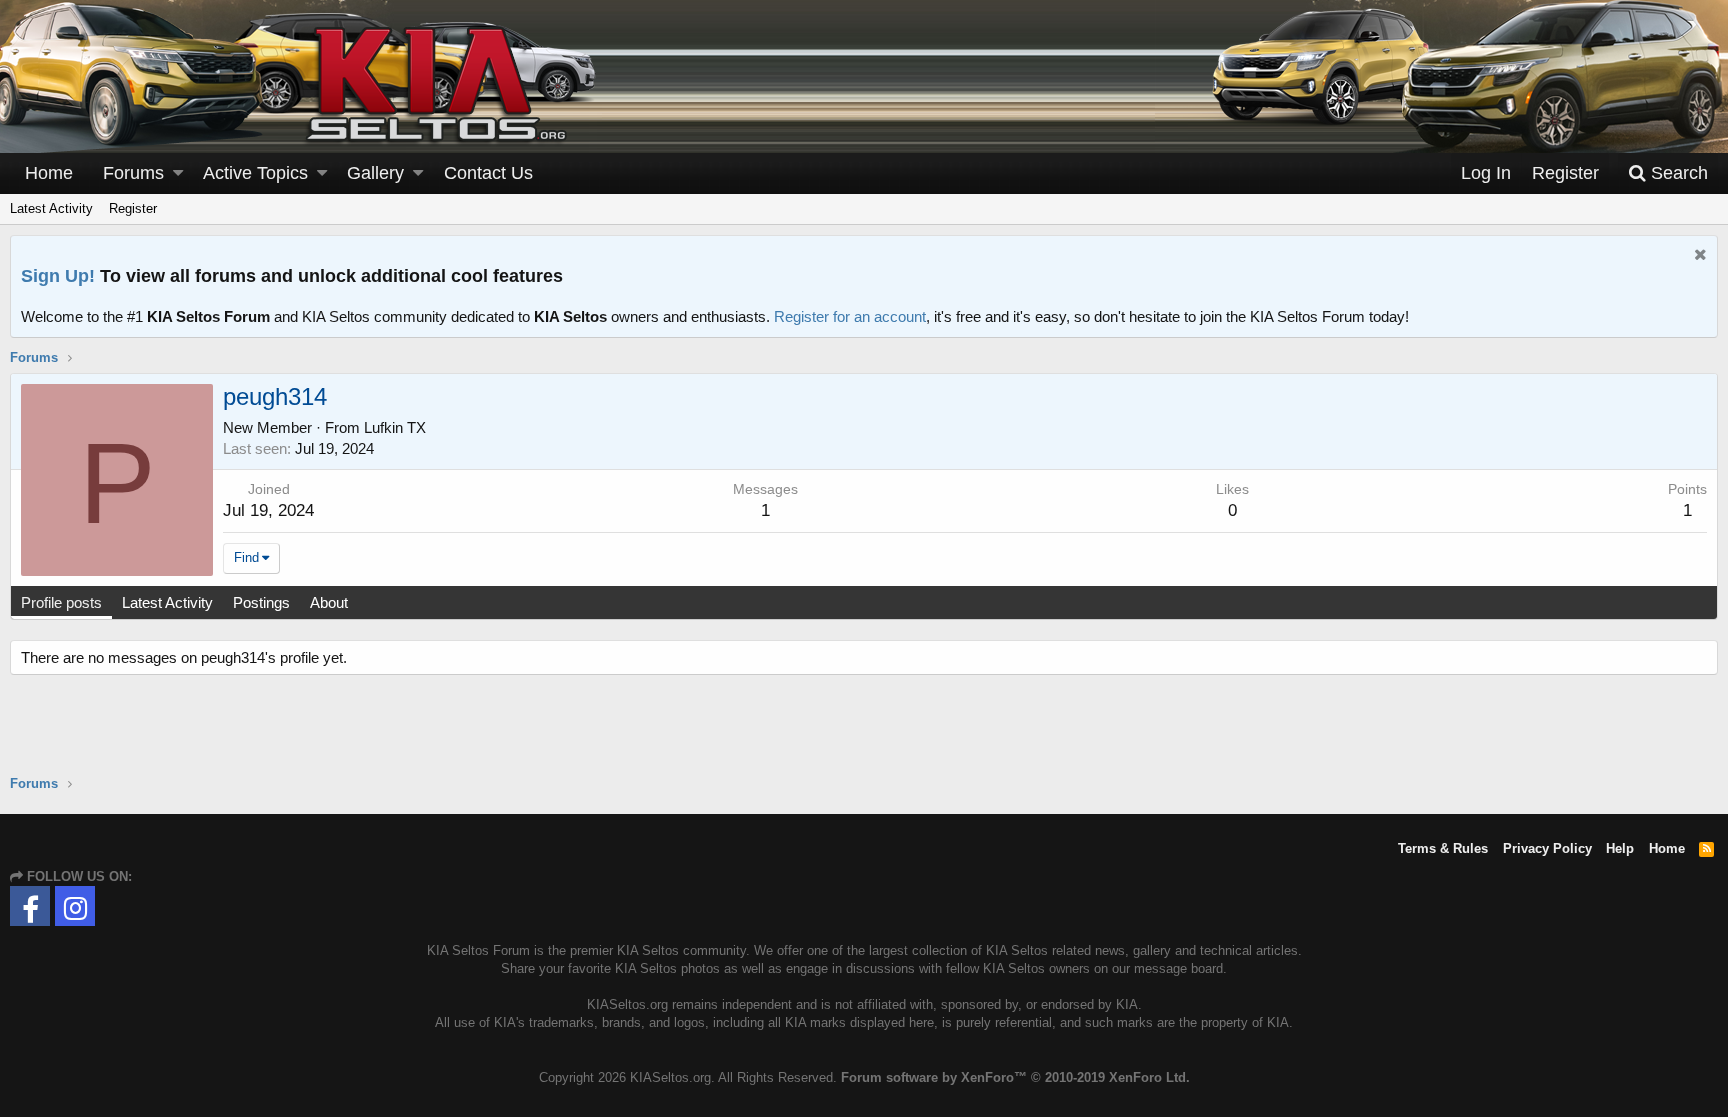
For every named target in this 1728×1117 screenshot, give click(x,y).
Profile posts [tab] (61, 602)
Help (1620, 848)
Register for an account (850, 316)
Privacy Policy (1547, 848)
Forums (133, 173)
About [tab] (329, 602)
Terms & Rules (1443, 848)
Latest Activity (51, 208)
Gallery (375, 173)
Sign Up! (58, 276)
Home (49, 173)
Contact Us (488, 173)
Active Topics (255, 173)
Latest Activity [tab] (167, 602)
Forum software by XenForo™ (1015, 1077)
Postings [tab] (261, 602)
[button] (178, 173)
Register (133, 208)
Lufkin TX (395, 427)
